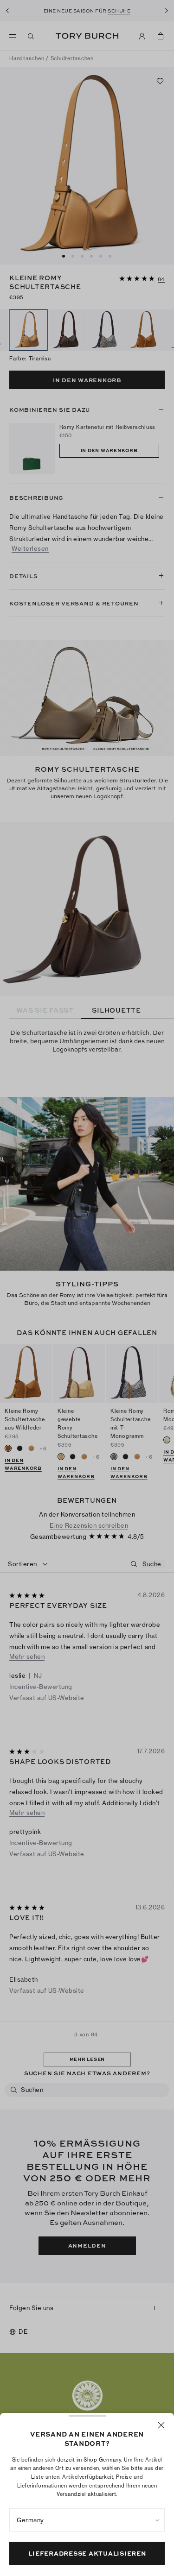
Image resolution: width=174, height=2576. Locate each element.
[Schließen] (161, 2425)
